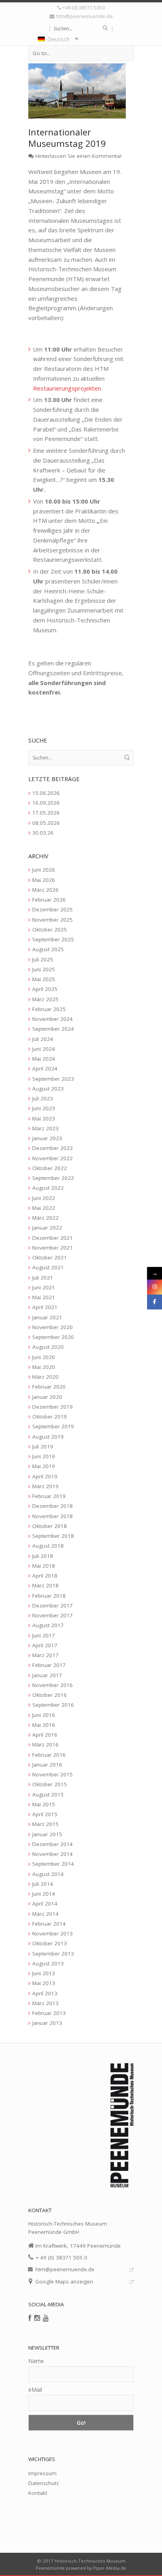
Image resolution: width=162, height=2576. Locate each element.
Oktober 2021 (50, 1257)
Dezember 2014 (52, 1844)
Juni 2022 (44, 1198)
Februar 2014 (49, 1924)
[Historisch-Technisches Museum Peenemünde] (81, 77)
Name (36, 2361)
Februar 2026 (49, 900)
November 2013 (52, 1933)
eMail (35, 2390)
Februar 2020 (49, 1387)
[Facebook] (30, 2318)
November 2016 (52, 1685)
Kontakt (38, 2493)
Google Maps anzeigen (64, 2282)
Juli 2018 (43, 1556)
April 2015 (45, 1814)
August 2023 (48, 1089)
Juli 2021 (43, 1278)
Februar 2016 (49, 1755)
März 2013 (45, 2003)
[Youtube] (46, 2318)
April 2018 (45, 1576)
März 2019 (45, 1486)
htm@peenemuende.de (84, 16)
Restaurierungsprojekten (67, 388)
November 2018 (52, 1516)
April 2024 (45, 1069)
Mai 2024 (44, 1059)
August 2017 (48, 1625)
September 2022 (53, 1178)
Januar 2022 (47, 1228)
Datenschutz (44, 2483)
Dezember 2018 (52, 1506)
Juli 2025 (43, 959)
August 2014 (48, 1874)
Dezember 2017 (52, 1606)
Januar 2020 (47, 1397)
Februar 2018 (49, 1596)
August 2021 (48, 1267)
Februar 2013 (49, 2013)
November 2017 (52, 1615)
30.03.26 (43, 833)
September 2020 (53, 1337)
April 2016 (45, 1735)
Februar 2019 (49, 1496)
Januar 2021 (47, 1317)
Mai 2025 (44, 979)
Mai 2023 (44, 1119)
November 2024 (52, 1019)
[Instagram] (37, 2318)
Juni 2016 (44, 1715)
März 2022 (45, 1218)
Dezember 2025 (52, 909)
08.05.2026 (46, 823)
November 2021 (52, 1248)
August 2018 (48, 1546)
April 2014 (45, 1904)
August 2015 (48, 1794)
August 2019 (48, 1437)
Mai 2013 (44, 1983)
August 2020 (48, 1347)
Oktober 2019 (50, 1417)
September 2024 (53, 1029)
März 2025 (45, 999)
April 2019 (45, 1476)
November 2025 (52, 920)
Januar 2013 (47, 2023)
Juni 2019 (44, 1456)
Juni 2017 (44, 1635)
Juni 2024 (44, 1049)
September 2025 (53, 939)
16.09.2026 (46, 803)
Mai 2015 (44, 1804)
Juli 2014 (43, 1884)
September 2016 (53, 1705)
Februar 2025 (49, 1009)
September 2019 (53, 1426)
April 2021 (45, 1307)
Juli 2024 (43, 1039)
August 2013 (48, 1963)
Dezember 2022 (52, 1148)
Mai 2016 (44, 1725)
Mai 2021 (44, 1297)
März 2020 (45, 1377)
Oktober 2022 (50, 1168)
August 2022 (48, 1188)
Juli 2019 (43, 1446)
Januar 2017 (47, 1675)
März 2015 (45, 1824)
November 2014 (52, 1854)
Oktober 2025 (50, 930)
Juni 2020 (44, 1357)
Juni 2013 (44, 1973)
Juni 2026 (44, 870)
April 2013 (45, 1993)
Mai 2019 (44, 1466)
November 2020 (52, 1327)
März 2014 (45, 1914)
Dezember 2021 (52, 1238)
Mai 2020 (44, 1367)
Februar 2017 (49, 1665)
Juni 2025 (44, 969)
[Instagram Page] (155, 1287)
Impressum (42, 2473)
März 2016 (45, 1744)
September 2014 (53, 1864)
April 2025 (45, 989)
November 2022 (52, 1158)
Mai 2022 (44, 1208)
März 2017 (45, 1655)
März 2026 (45, 890)
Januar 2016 (47, 1765)
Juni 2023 (44, 1108)
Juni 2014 (44, 1894)
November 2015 (52, 1774)
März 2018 (45, 1585)
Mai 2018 (44, 1566)
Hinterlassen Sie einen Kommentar (79, 156)
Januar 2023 (47, 1138)
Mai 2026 (44, 880)
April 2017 (45, 1645)
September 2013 (53, 1954)
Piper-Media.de (110, 2568)
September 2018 (53, 1536)
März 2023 (45, 1128)
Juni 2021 (44, 1287)
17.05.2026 (46, 813)
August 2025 (48, 949)
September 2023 (53, 1079)
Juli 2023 (43, 1098)
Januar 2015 (47, 1834)
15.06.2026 (46, 793)
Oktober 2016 (50, 1695)
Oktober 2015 (50, 1784)
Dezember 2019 (52, 1407)
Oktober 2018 (50, 1526)
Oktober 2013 (50, 1943)
